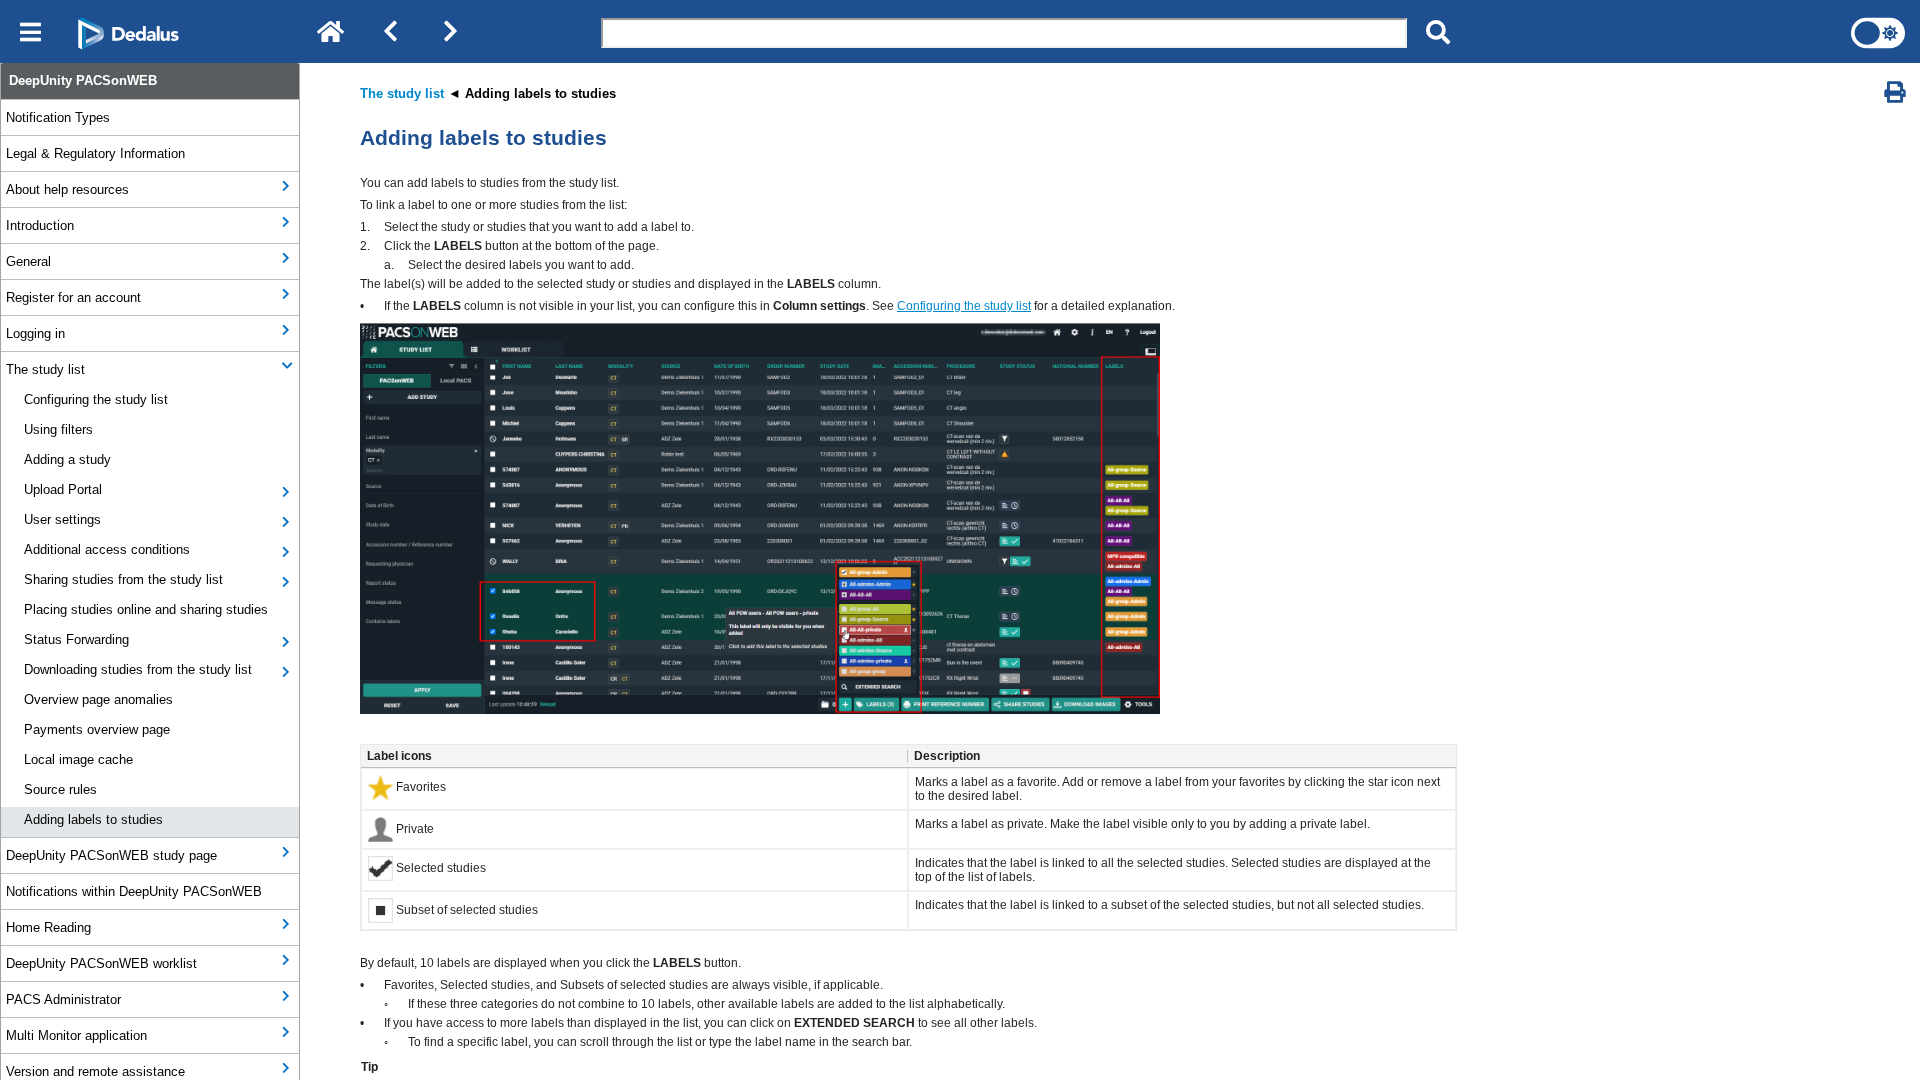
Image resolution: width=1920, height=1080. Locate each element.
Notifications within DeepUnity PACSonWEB (134, 891)
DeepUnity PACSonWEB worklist (101, 963)
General (28, 261)
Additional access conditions (107, 549)
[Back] (390, 33)
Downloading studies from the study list (138, 669)
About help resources (67, 189)
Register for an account (73, 297)
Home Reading (48, 927)
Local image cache (78, 759)
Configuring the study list (96, 399)
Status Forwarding (76, 639)
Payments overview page (97, 729)
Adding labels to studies (93, 819)
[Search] (1438, 33)
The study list (45, 369)
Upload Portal (63, 489)
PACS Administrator (63, 999)
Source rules (60, 789)
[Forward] (450, 33)
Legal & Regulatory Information (95, 153)
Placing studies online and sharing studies (146, 609)
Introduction (40, 225)
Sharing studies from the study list (123, 579)
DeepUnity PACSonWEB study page (111, 855)
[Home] (330, 33)
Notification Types (58, 117)
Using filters (58, 429)
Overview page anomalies (98, 699)
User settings (62, 519)
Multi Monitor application (76, 1035)
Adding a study (67, 459)
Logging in (35, 333)
